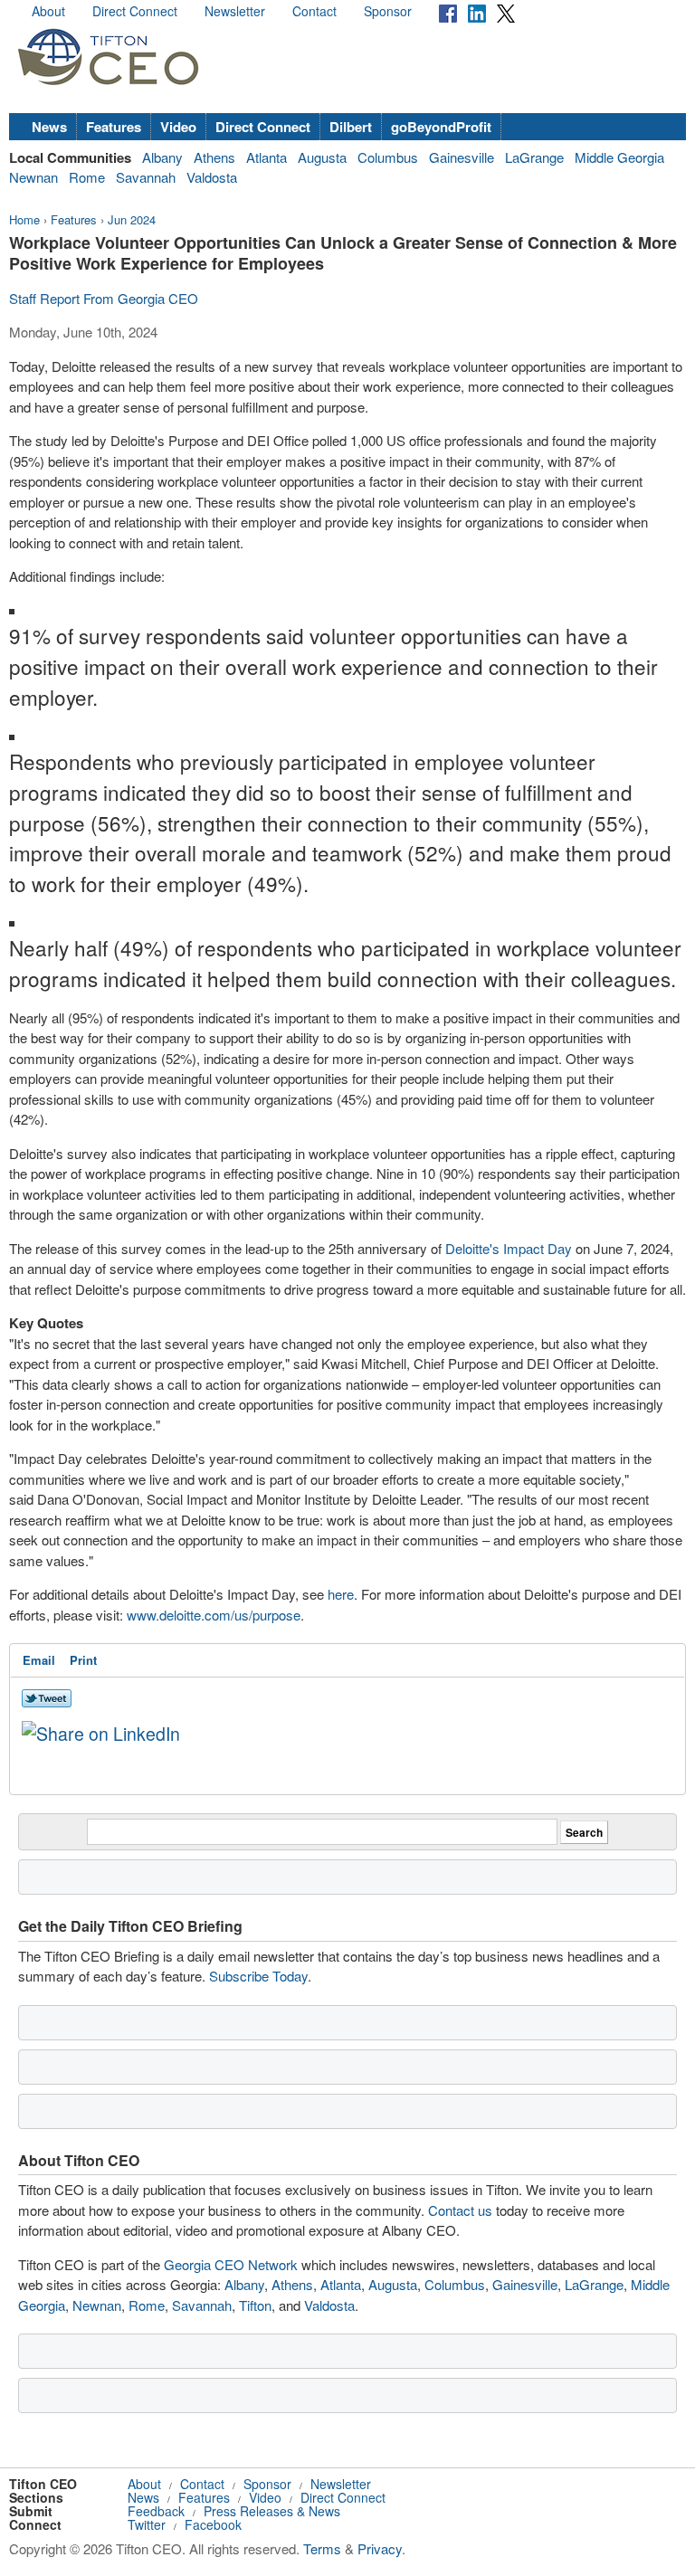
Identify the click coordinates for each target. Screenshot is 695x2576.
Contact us (460, 2210)
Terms (322, 2548)
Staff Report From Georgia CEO (104, 298)
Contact (314, 11)
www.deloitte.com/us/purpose (214, 1615)
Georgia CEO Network (231, 2264)
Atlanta (267, 157)
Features (114, 127)
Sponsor (388, 11)
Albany (162, 157)
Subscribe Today (258, 1976)
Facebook (213, 2524)
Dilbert (351, 127)
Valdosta (212, 177)
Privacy (380, 2548)
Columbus (388, 157)
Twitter (147, 2524)
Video (178, 127)
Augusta (322, 157)
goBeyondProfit (441, 127)
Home (24, 219)
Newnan (33, 177)
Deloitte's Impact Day (509, 1248)
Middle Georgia (619, 157)
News (49, 127)
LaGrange (534, 157)
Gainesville (462, 157)
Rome (87, 177)
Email (39, 1660)
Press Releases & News (272, 2511)
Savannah (146, 177)
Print (83, 1660)
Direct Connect (135, 11)
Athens (214, 157)
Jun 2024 (132, 219)
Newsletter (235, 11)
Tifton (255, 2305)
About (48, 11)
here (341, 1594)
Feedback (156, 2511)
